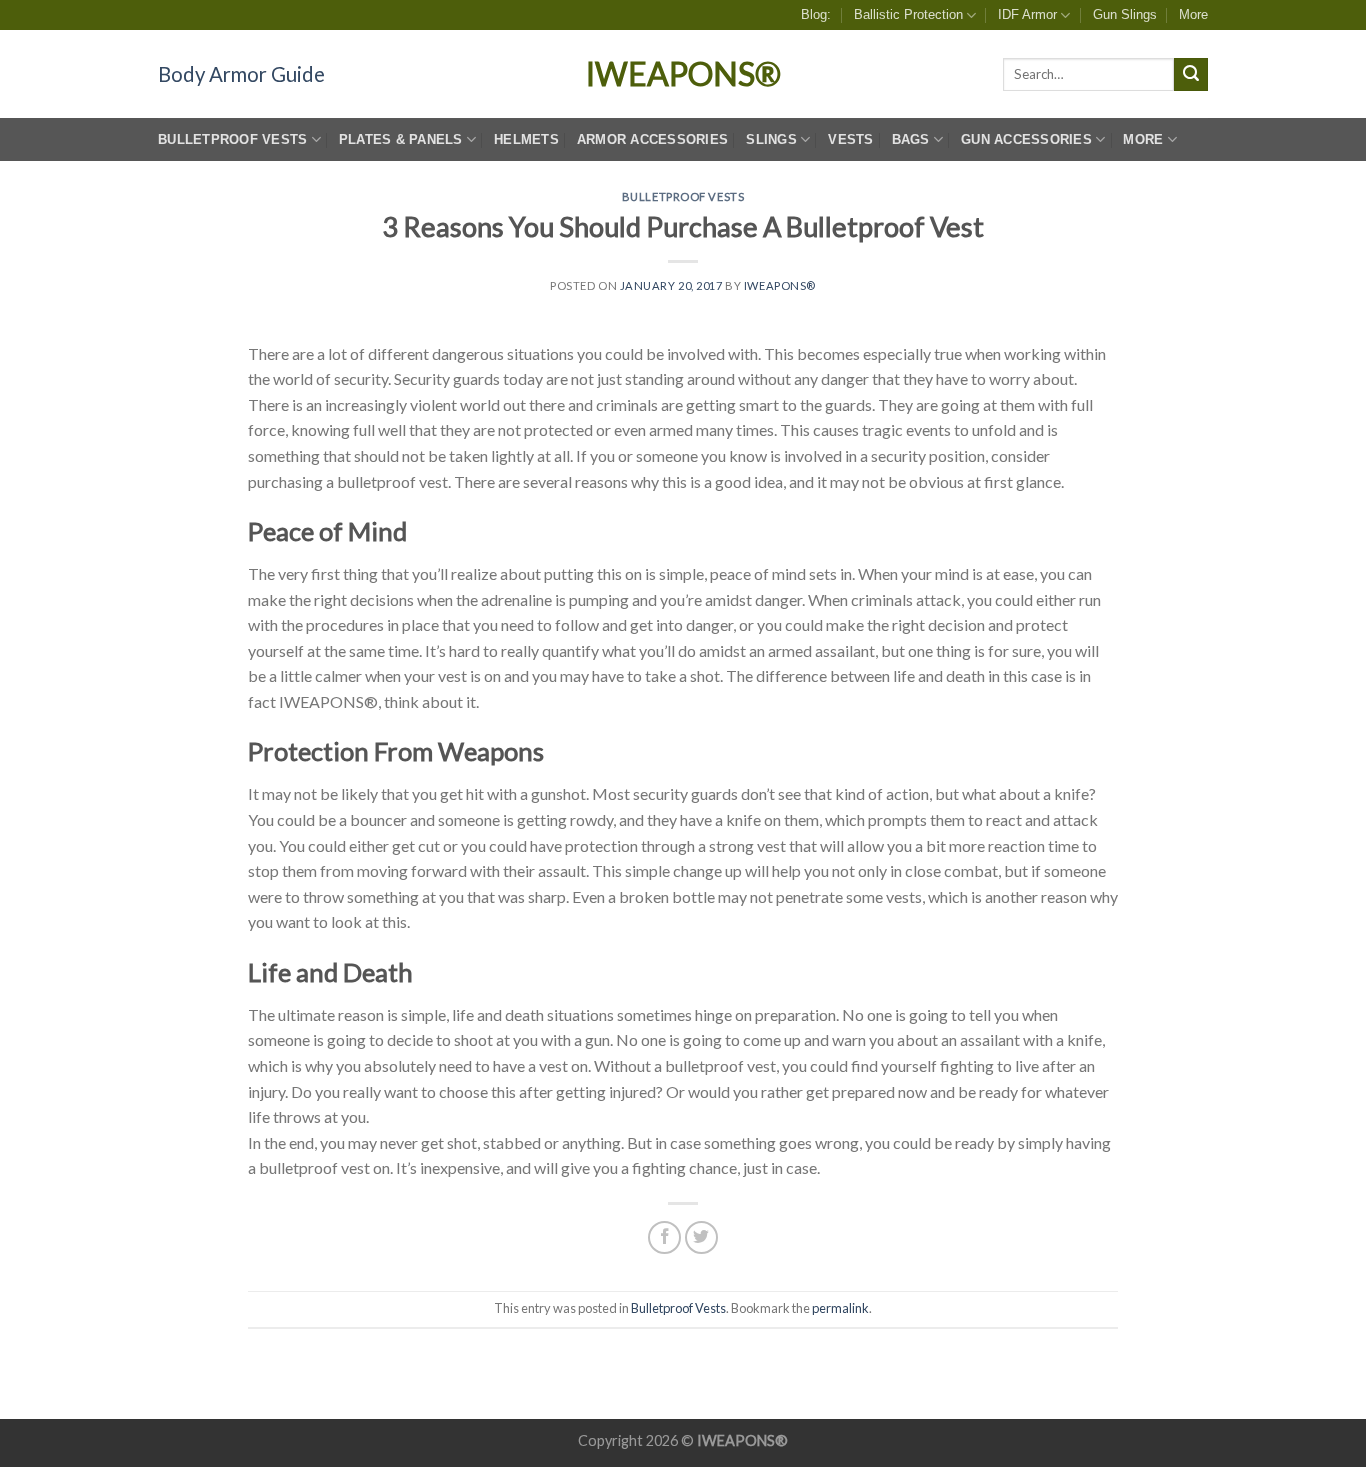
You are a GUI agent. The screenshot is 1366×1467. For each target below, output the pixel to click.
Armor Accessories (652, 139)
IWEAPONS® (683, 74)
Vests (850, 139)
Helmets (526, 139)
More (1193, 14)
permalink (840, 1308)
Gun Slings (1125, 14)
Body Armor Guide (241, 74)
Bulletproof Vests (232, 139)
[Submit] (1191, 75)
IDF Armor (1027, 14)
